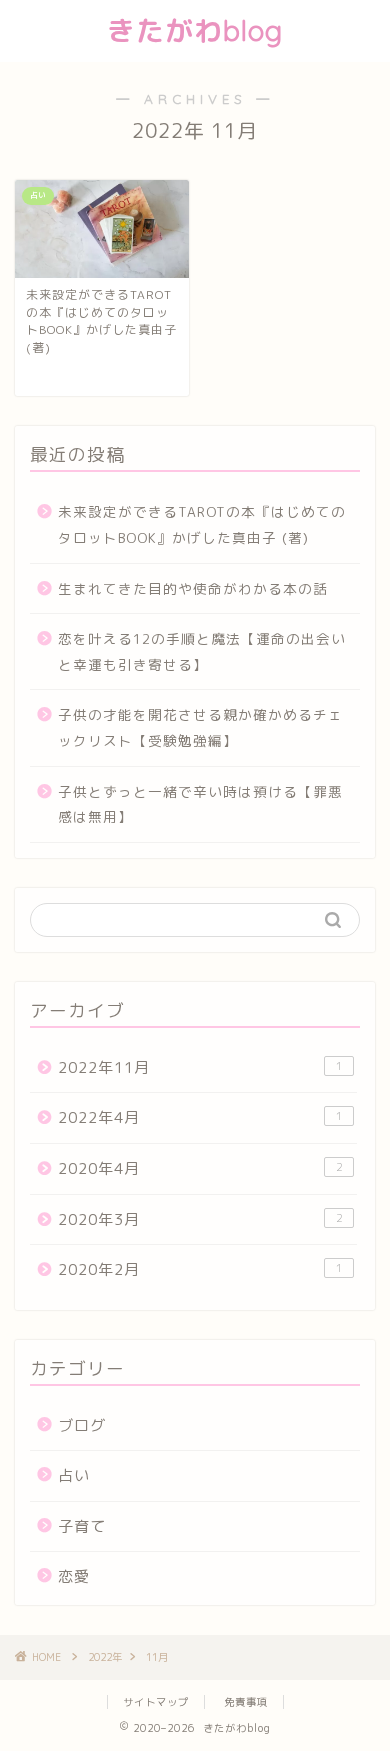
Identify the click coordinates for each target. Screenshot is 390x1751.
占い (74, 1475)
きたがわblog (195, 30)
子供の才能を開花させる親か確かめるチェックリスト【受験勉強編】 (200, 727)
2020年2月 (200, 1269)
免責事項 (246, 1702)
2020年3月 (200, 1219)
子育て (82, 1526)
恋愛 (74, 1576)
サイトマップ (156, 1702)
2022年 (105, 1657)
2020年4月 (200, 1168)
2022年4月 (200, 1117)
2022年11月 (200, 1067)
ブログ (82, 1425)
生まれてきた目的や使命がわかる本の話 (193, 588)
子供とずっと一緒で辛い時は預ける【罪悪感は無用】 (200, 804)
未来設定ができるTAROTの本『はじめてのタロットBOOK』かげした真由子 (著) (202, 524)
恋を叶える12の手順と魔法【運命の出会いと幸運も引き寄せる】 (202, 651)
